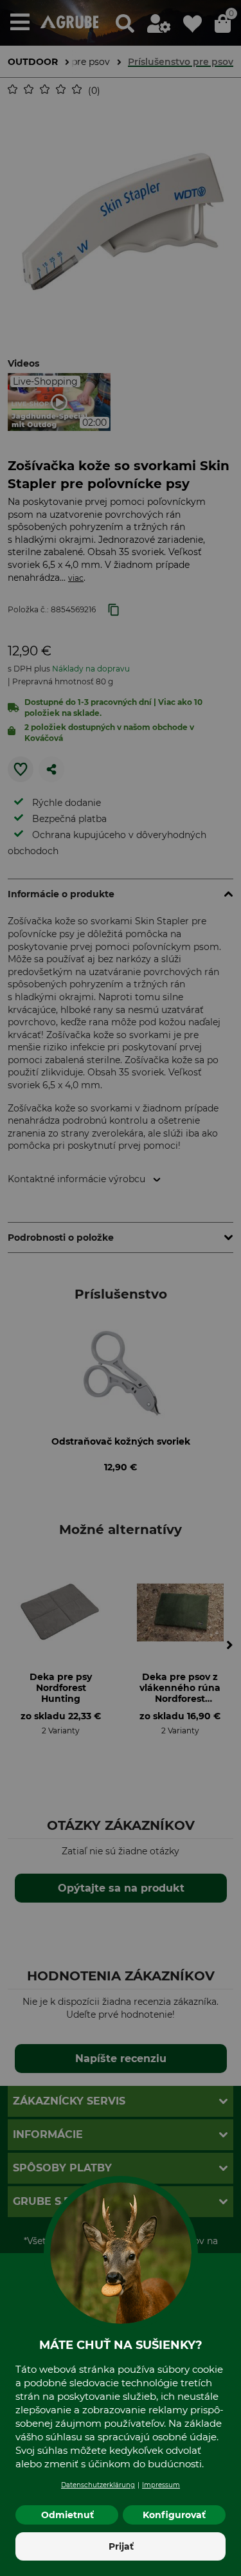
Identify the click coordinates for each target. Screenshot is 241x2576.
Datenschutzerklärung (98, 2485)
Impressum (161, 2485)
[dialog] (121, 1288)
